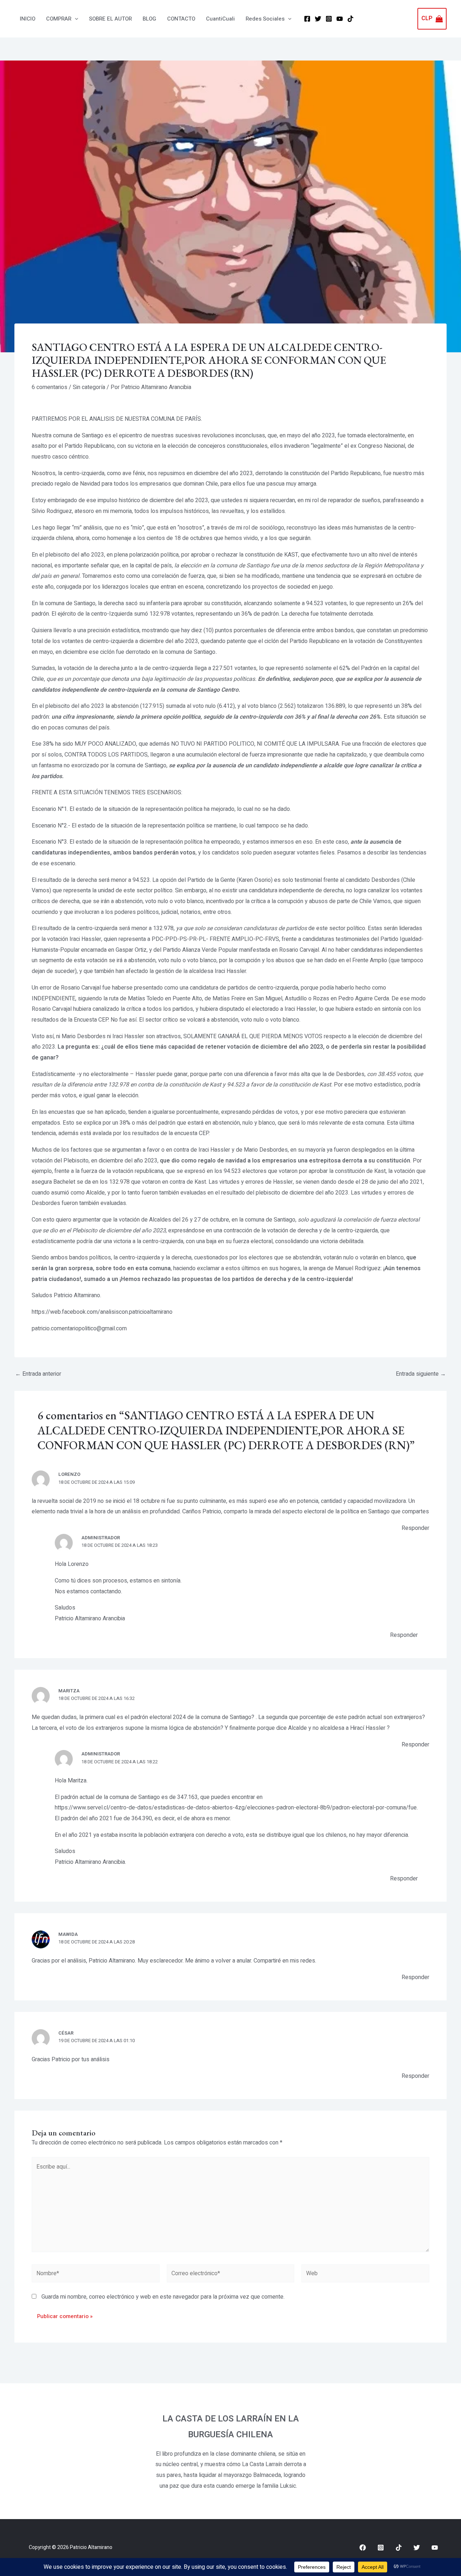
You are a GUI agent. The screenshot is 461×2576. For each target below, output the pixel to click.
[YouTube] (340, 19)
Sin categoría (89, 387)
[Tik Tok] (350, 19)
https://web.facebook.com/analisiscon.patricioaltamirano (102, 1312)
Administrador (101, 1538)
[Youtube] (435, 2548)
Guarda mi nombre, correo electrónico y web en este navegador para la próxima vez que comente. (163, 2297)
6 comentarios (50, 387)
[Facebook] (307, 19)
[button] (75, 19)
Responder (415, 1528)
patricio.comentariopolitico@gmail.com (79, 1329)
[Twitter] (318, 19)
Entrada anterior (38, 1374)
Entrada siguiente (421, 1374)
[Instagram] (329, 19)
